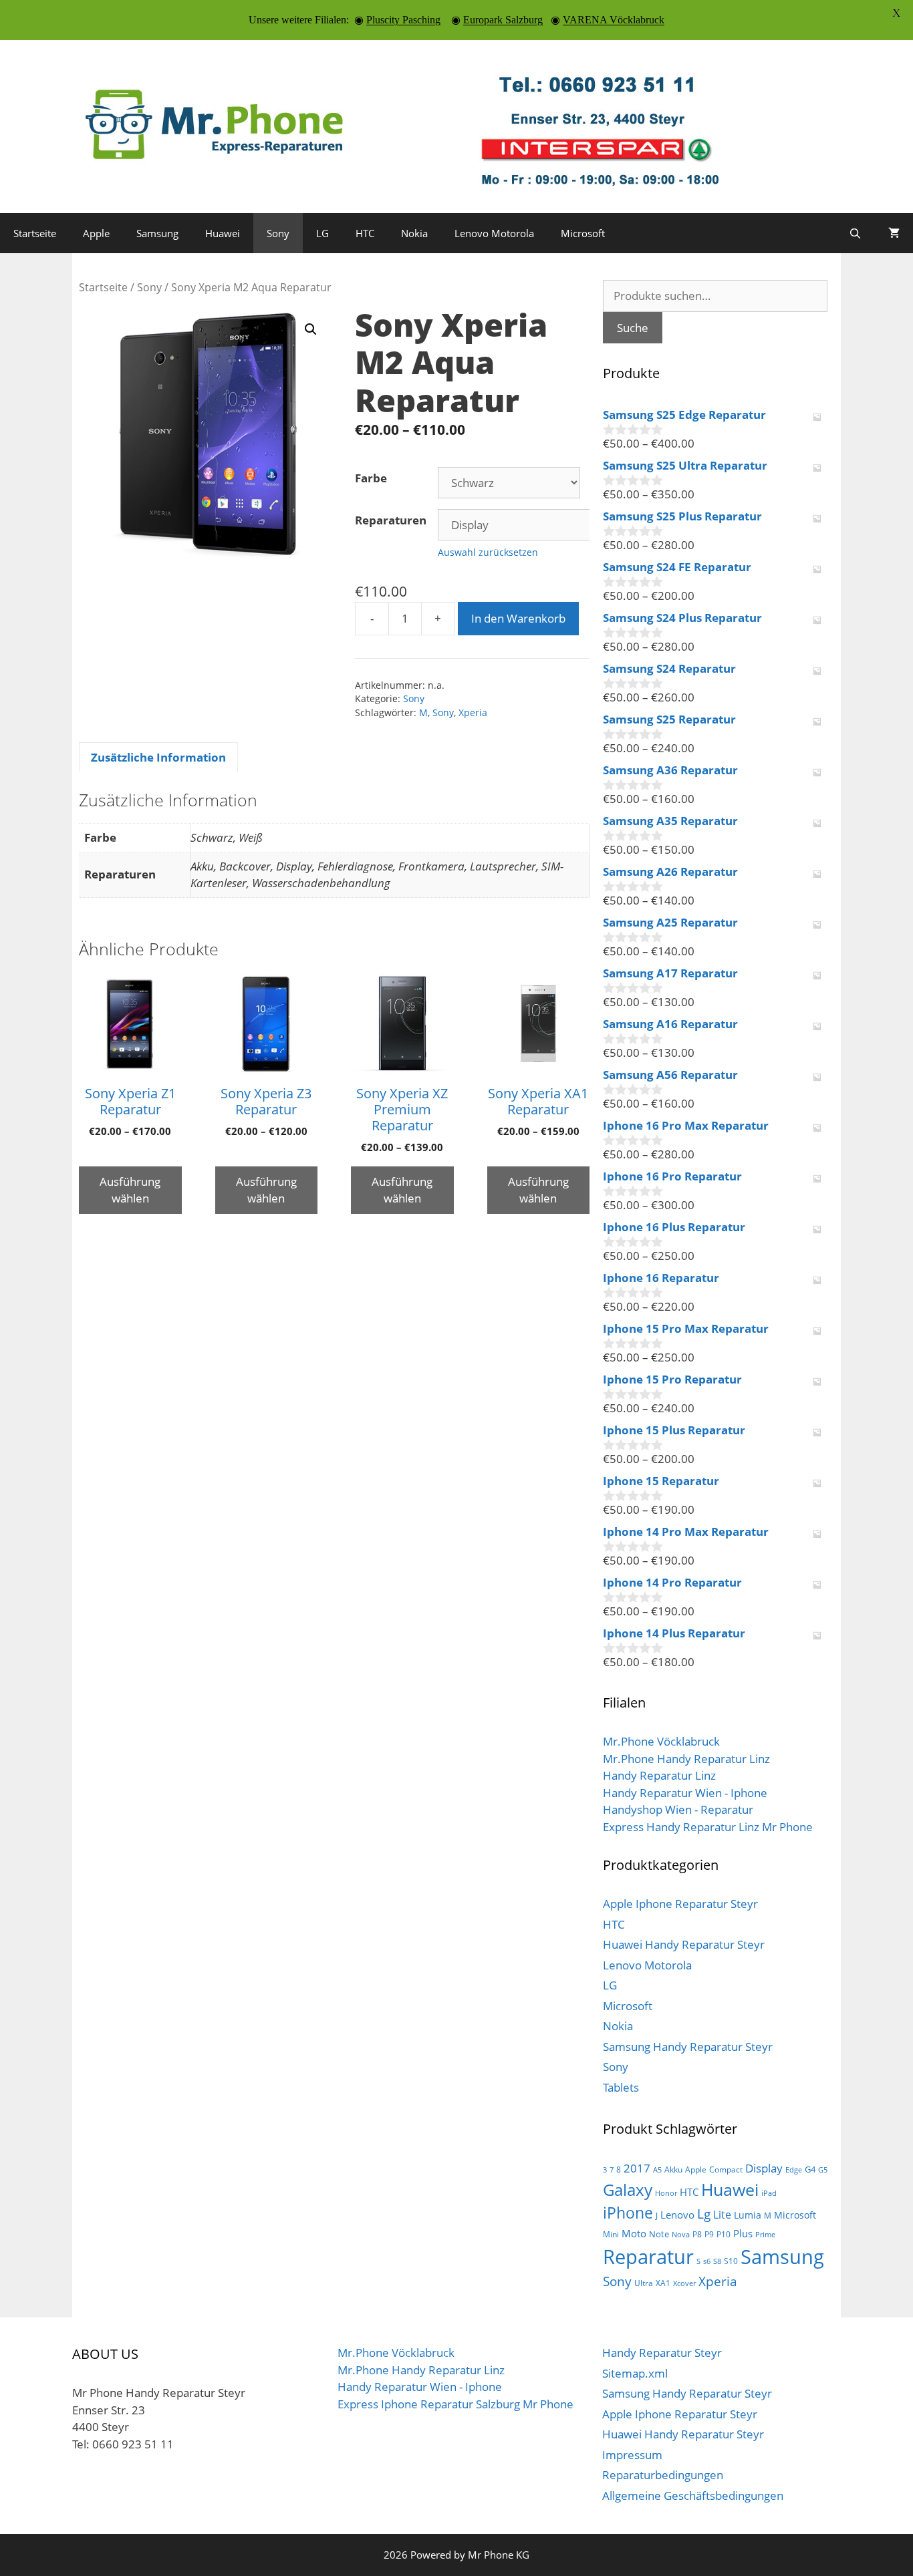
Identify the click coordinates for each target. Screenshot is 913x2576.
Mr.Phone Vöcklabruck (661, 1741)
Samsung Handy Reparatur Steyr (688, 2047)
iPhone (628, 2213)
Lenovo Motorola (494, 233)
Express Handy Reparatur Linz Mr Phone (708, 1827)
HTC (365, 233)
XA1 (663, 2283)
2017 (637, 2168)
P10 (724, 2234)
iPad (769, 2193)
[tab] (158, 757)
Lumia (748, 2215)
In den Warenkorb (518, 618)
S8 (717, 2261)
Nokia (414, 233)
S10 (731, 2261)
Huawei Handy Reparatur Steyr (684, 1944)
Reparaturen (391, 520)
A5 (657, 2170)
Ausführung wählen (130, 1190)
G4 (810, 2169)
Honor (666, 2193)
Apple (96, 233)
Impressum (632, 2455)
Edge (794, 2170)
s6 (707, 2261)
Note (659, 2234)
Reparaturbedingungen (663, 2475)
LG (322, 233)
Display (764, 2168)
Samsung (157, 233)
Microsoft (583, 233)
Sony (278, 233)
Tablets (621, 2087)
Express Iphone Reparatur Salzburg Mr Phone (455, 2404)
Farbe (371, 478)
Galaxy (628, 2190)
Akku (673, 2169)
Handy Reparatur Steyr (662, 2353)
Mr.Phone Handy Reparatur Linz (686, 1759)
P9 (709, 2234)
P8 (697, 2234)
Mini (611, 2234)
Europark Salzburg (503, 20)
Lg (704, 2214)
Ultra (644, 2283)
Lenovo (677, 2215)
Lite (722, 2215)
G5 (823, 2170)
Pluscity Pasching (403, 20)
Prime (765, 2235)
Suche (633, 328)
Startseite (35, 233)
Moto (634, 2233)
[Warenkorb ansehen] (894, 233)
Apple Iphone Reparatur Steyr (680, 1904)
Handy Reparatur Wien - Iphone (685, 1793)
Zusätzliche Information (158, 757)
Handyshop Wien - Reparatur (678, 1809)
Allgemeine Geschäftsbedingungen (693, 2495)
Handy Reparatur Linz (659, 1775)
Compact (726, 2169)
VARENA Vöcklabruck (614, 20)
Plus (743, 2233)
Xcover (684, 2283)
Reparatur (648, 2257)
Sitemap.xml (635, 2373)
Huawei (223, 233)
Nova (681, 2235)
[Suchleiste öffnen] (855, 233)
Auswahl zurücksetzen (488, 552)
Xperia (473, 712)
